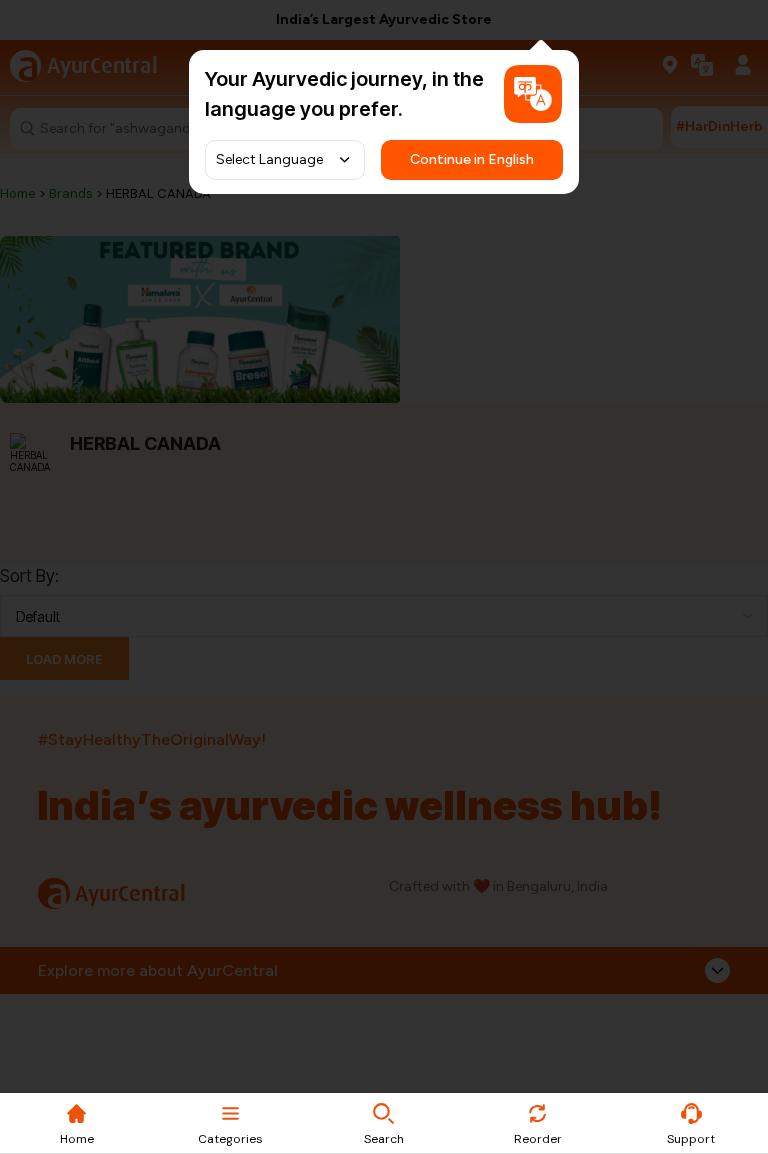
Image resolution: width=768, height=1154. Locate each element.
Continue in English (472, 159)
